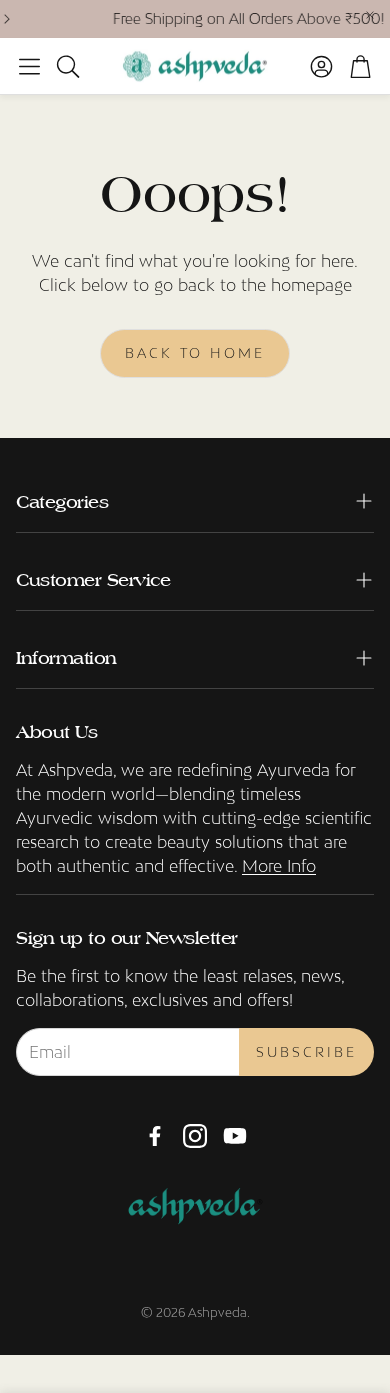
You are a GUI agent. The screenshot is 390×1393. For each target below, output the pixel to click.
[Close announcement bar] (370, 15)
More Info (279, 866)
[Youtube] (235, 1136)
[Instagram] (195, 1136)
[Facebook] (155, 1136)
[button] (29, 66)
